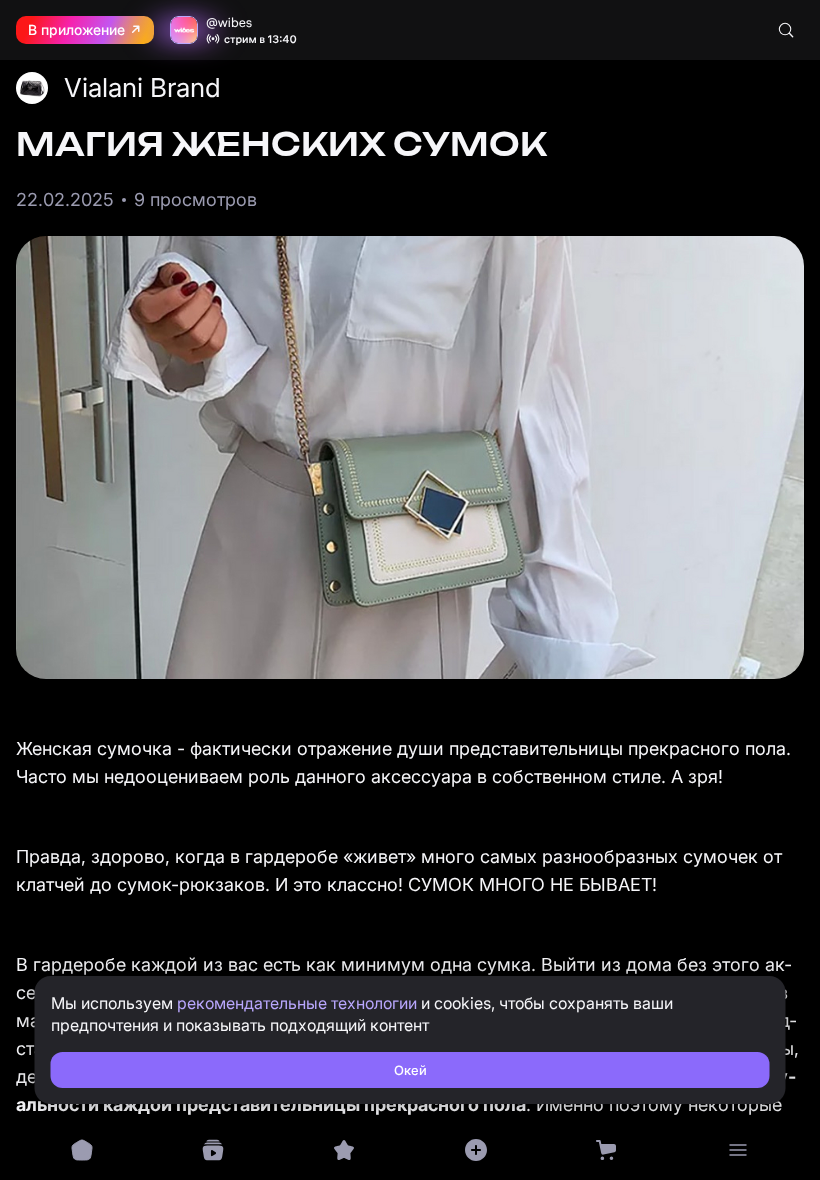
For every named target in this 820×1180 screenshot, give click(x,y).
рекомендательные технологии (297, 1003)
